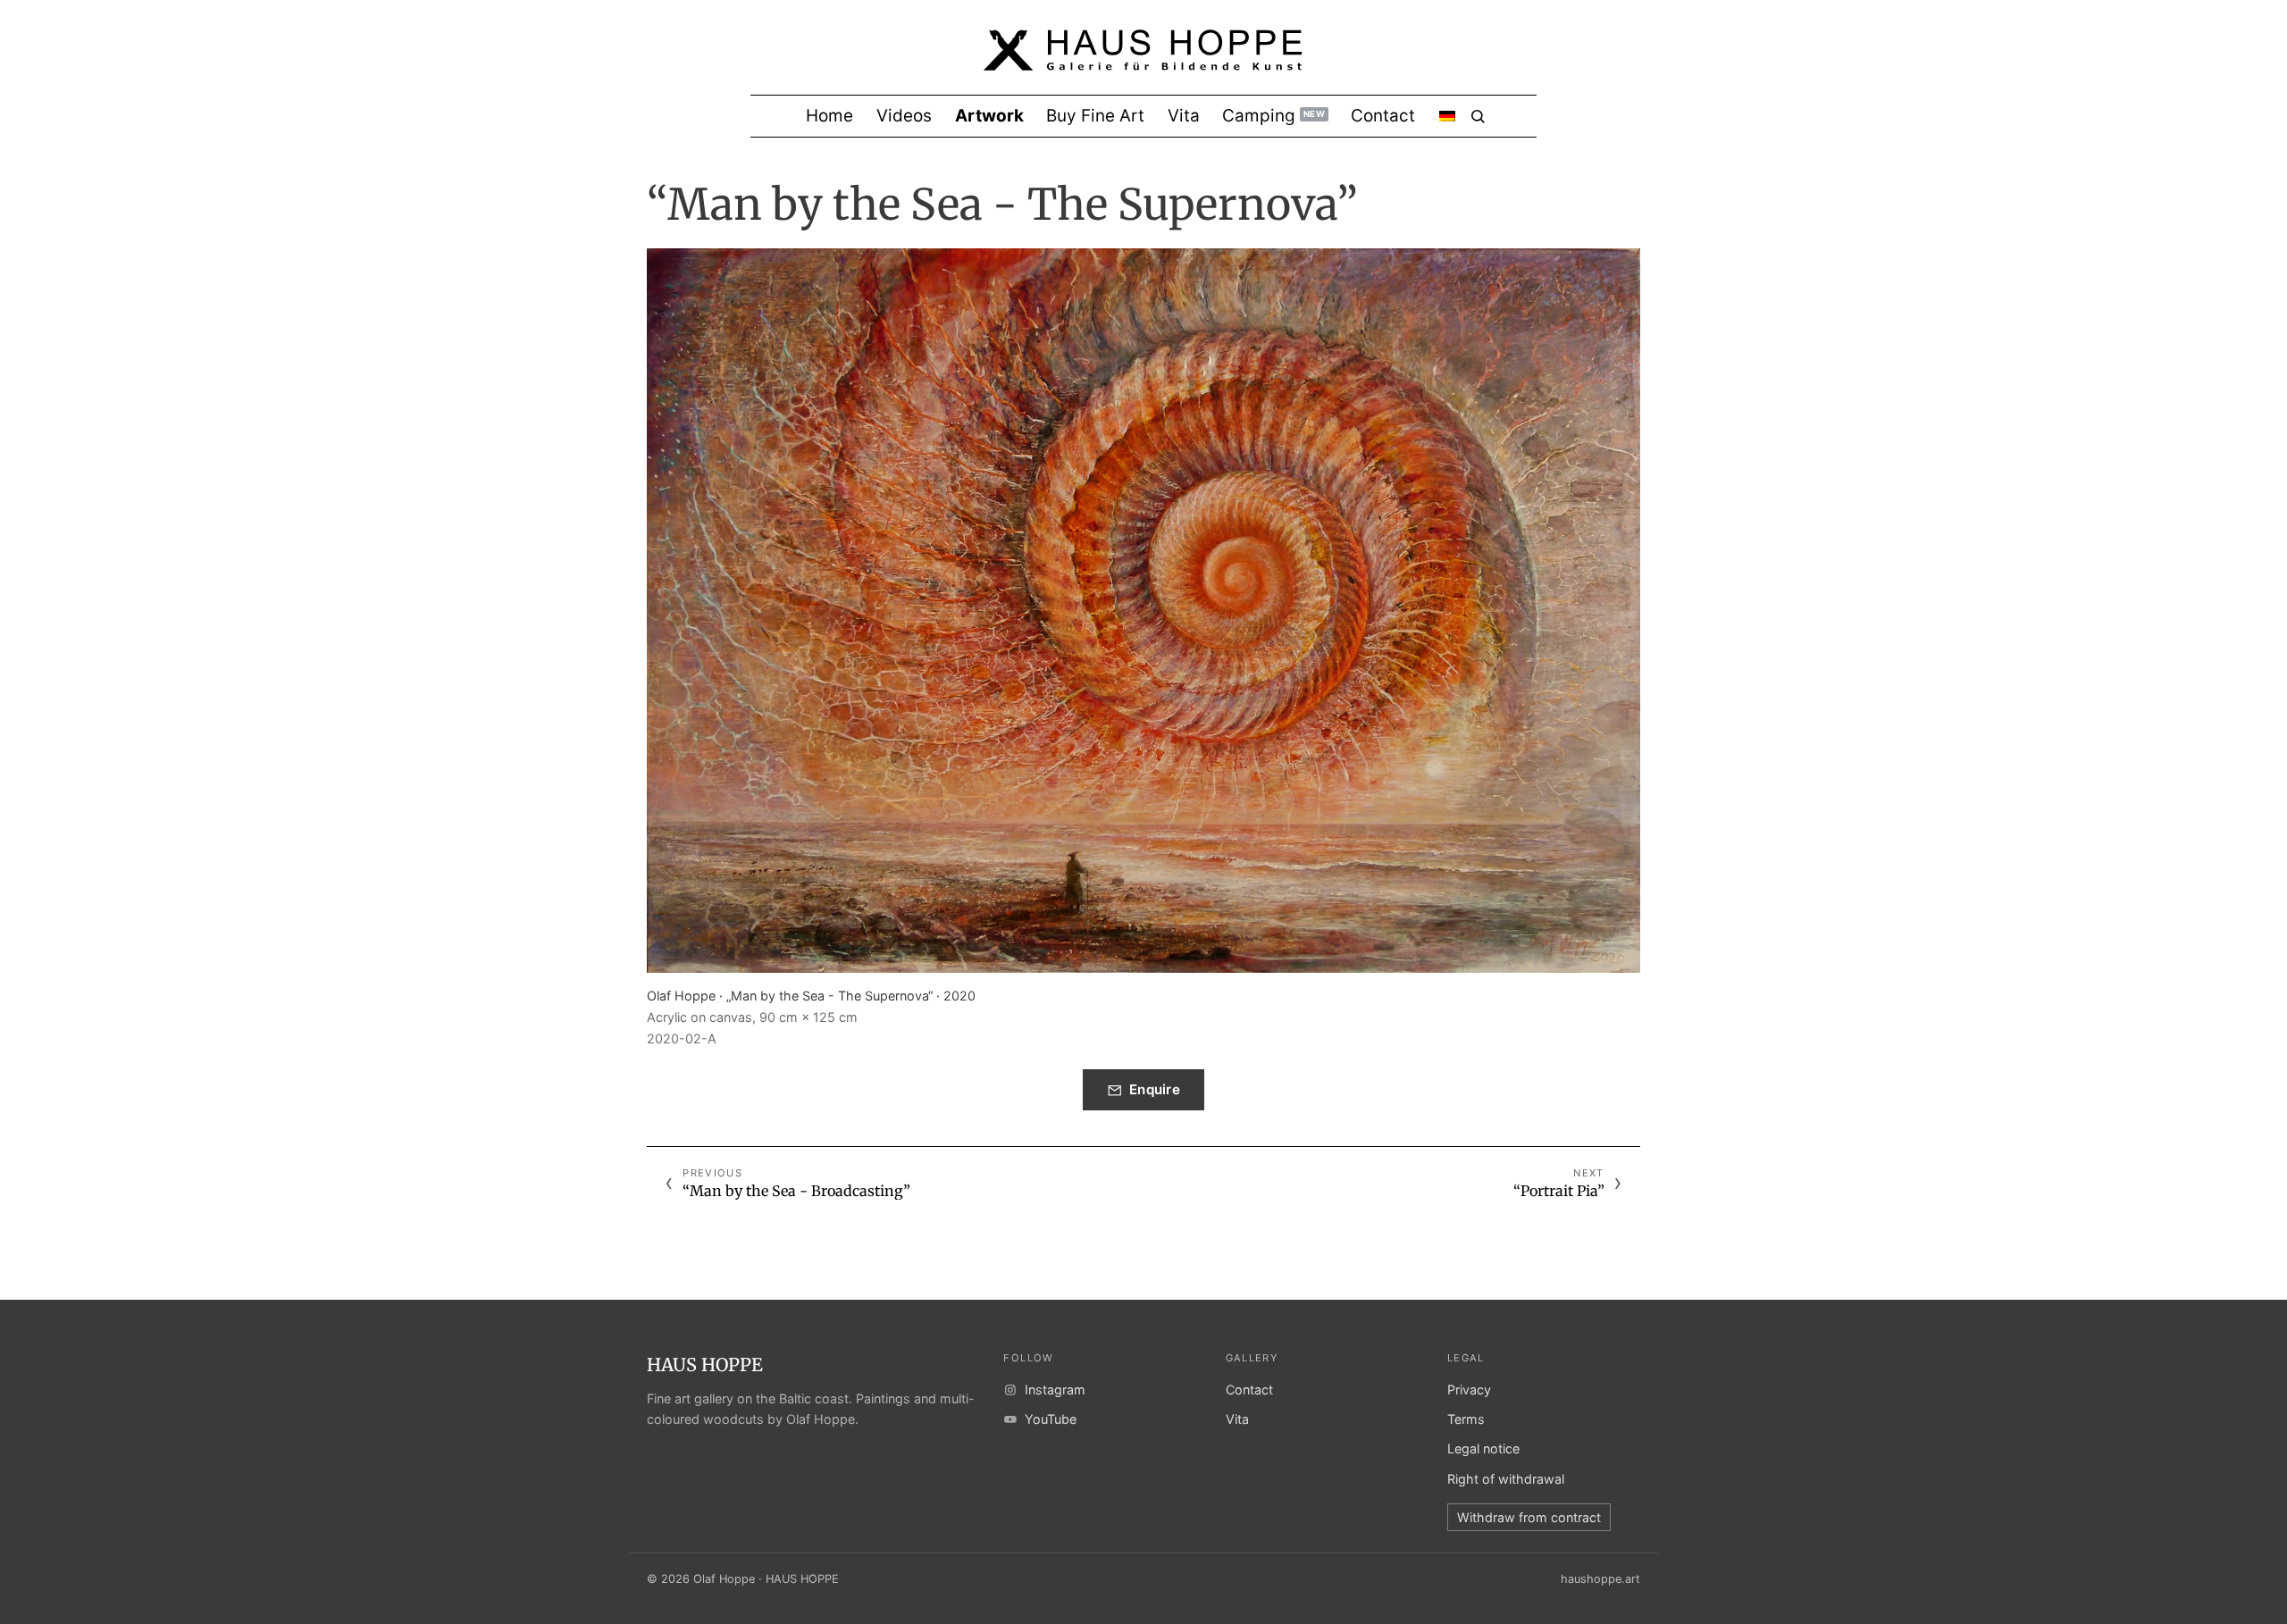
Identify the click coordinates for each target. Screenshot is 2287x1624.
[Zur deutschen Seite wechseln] (1447, 116)
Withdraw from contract (1529, 1517)
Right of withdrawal (1506, 1479)
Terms (1466, 1419)
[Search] (1478, 117)
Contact (1249, 1390)
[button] (1143, 611)
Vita (1237, 1419)
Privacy (1469, 1390)
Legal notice (1483, 1448)
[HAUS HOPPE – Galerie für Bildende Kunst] (1143, 62)
